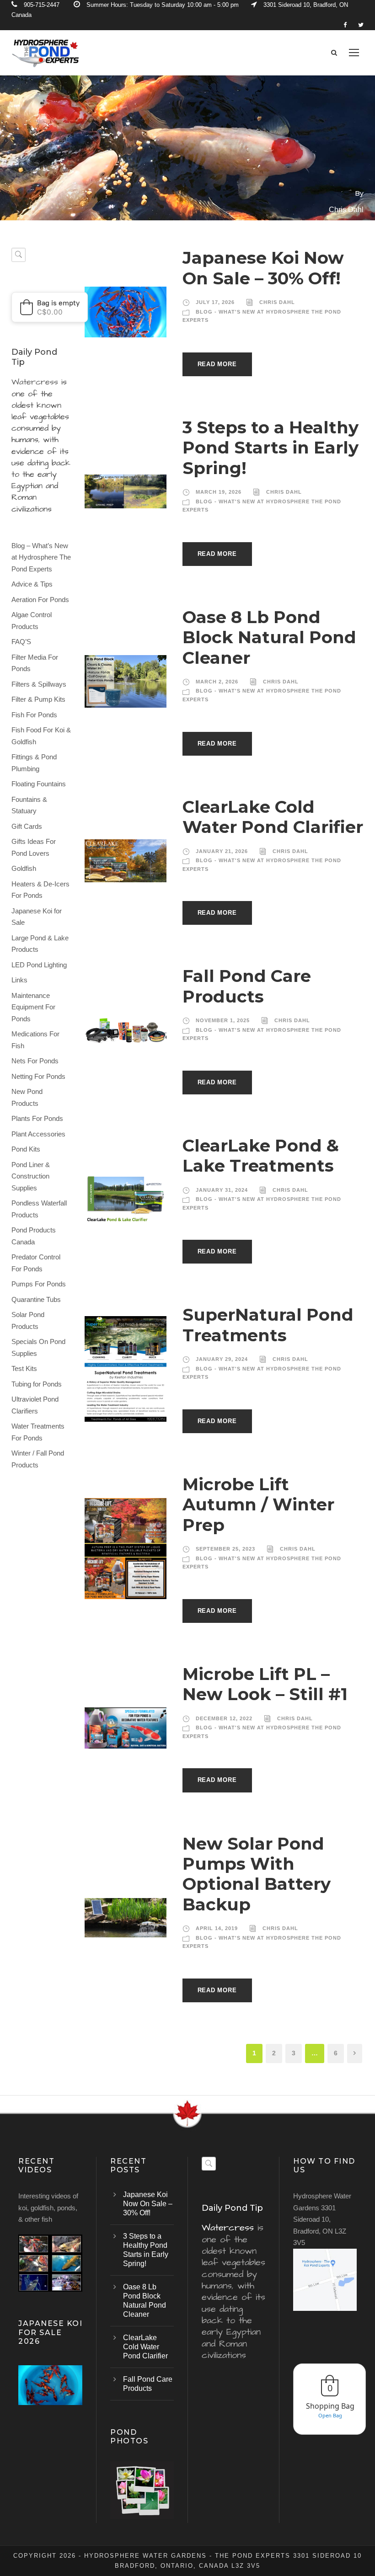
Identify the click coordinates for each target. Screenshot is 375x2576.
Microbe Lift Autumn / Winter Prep (258, 1504)
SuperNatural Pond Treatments (268, 1325)
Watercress (35, 382)
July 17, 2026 (215, 302)
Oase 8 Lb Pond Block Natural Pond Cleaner (269, 637)
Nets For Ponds (35, 1061)
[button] (50, 307)
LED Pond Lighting (39, 965)
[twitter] (361, 25)
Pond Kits (26, 1149)
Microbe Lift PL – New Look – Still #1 (265, 1684)
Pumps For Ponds (39, 1284)
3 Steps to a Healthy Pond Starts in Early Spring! (271, 448)
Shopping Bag (330, 2406)
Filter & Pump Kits (38, 699)
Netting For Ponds (38, 1076)
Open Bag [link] (330, 2415)
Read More (217, 364)
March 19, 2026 (219, 492)
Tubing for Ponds (37, 1384)
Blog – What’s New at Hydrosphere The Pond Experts (41, 557)
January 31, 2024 (222, 1190)
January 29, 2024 (222, 1359)
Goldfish (24, 868)
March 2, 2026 (217, 682)
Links (19, 980)
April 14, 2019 (217, 1928)
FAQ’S (21, 642)
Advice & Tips (32, 584)
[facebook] (345, 25)
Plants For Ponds (37, 1118)
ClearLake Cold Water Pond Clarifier (273, 817)
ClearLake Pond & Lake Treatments (261, 1155)
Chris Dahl (277, 302)
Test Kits (24, 1368)
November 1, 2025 (223, 1020)
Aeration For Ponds (40, 600)
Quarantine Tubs (36, 1299)
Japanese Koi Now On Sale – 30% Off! (263, 268)
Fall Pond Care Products (247, 986)
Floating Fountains (39, 784)
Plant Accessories (38, 1134)
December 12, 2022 (224, 1718)
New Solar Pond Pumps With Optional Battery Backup (257, 1874)
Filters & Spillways (39, 684)
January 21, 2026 (222, 851)
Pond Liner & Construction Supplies (31, 1176)
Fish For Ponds (34, 715)
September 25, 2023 (225, 1549)
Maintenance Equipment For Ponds (33, 1007)
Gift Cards (27, 826)
